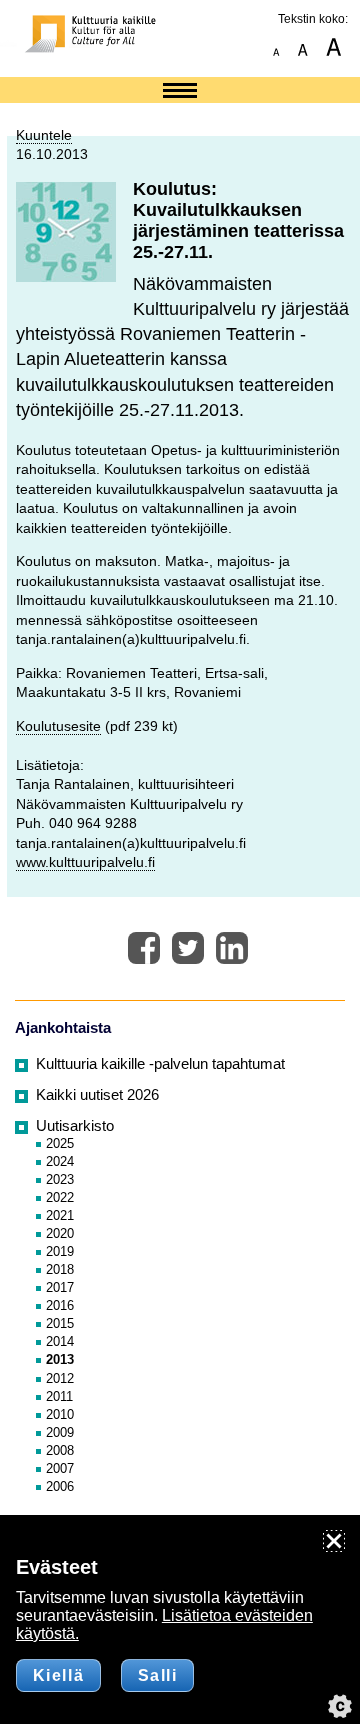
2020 (60, 1233)
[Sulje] (334, 1541)
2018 (60, 1269)
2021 (60, 1215)
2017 (60, 1287)
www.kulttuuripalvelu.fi (85, 862)
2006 (60, 1486)
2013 (60, 1359)
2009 (60, 1432)
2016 (60, 1305)
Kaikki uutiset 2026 (97, 1095)
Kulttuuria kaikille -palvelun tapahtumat (160, 1064)
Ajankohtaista (63, 1028)
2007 (60, 1468)
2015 (60, 1323)
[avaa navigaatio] (180, 92)
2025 (60, 1143)
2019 (60, 1251)
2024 (60, 1161)
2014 (60, 1341)
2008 (60, 1450)
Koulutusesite (58, 726)
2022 (60, 1197)
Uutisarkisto (75, 1126)
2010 (60, 1414)
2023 (60, 1179)
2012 (60, 1378)
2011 (59, 1396)
